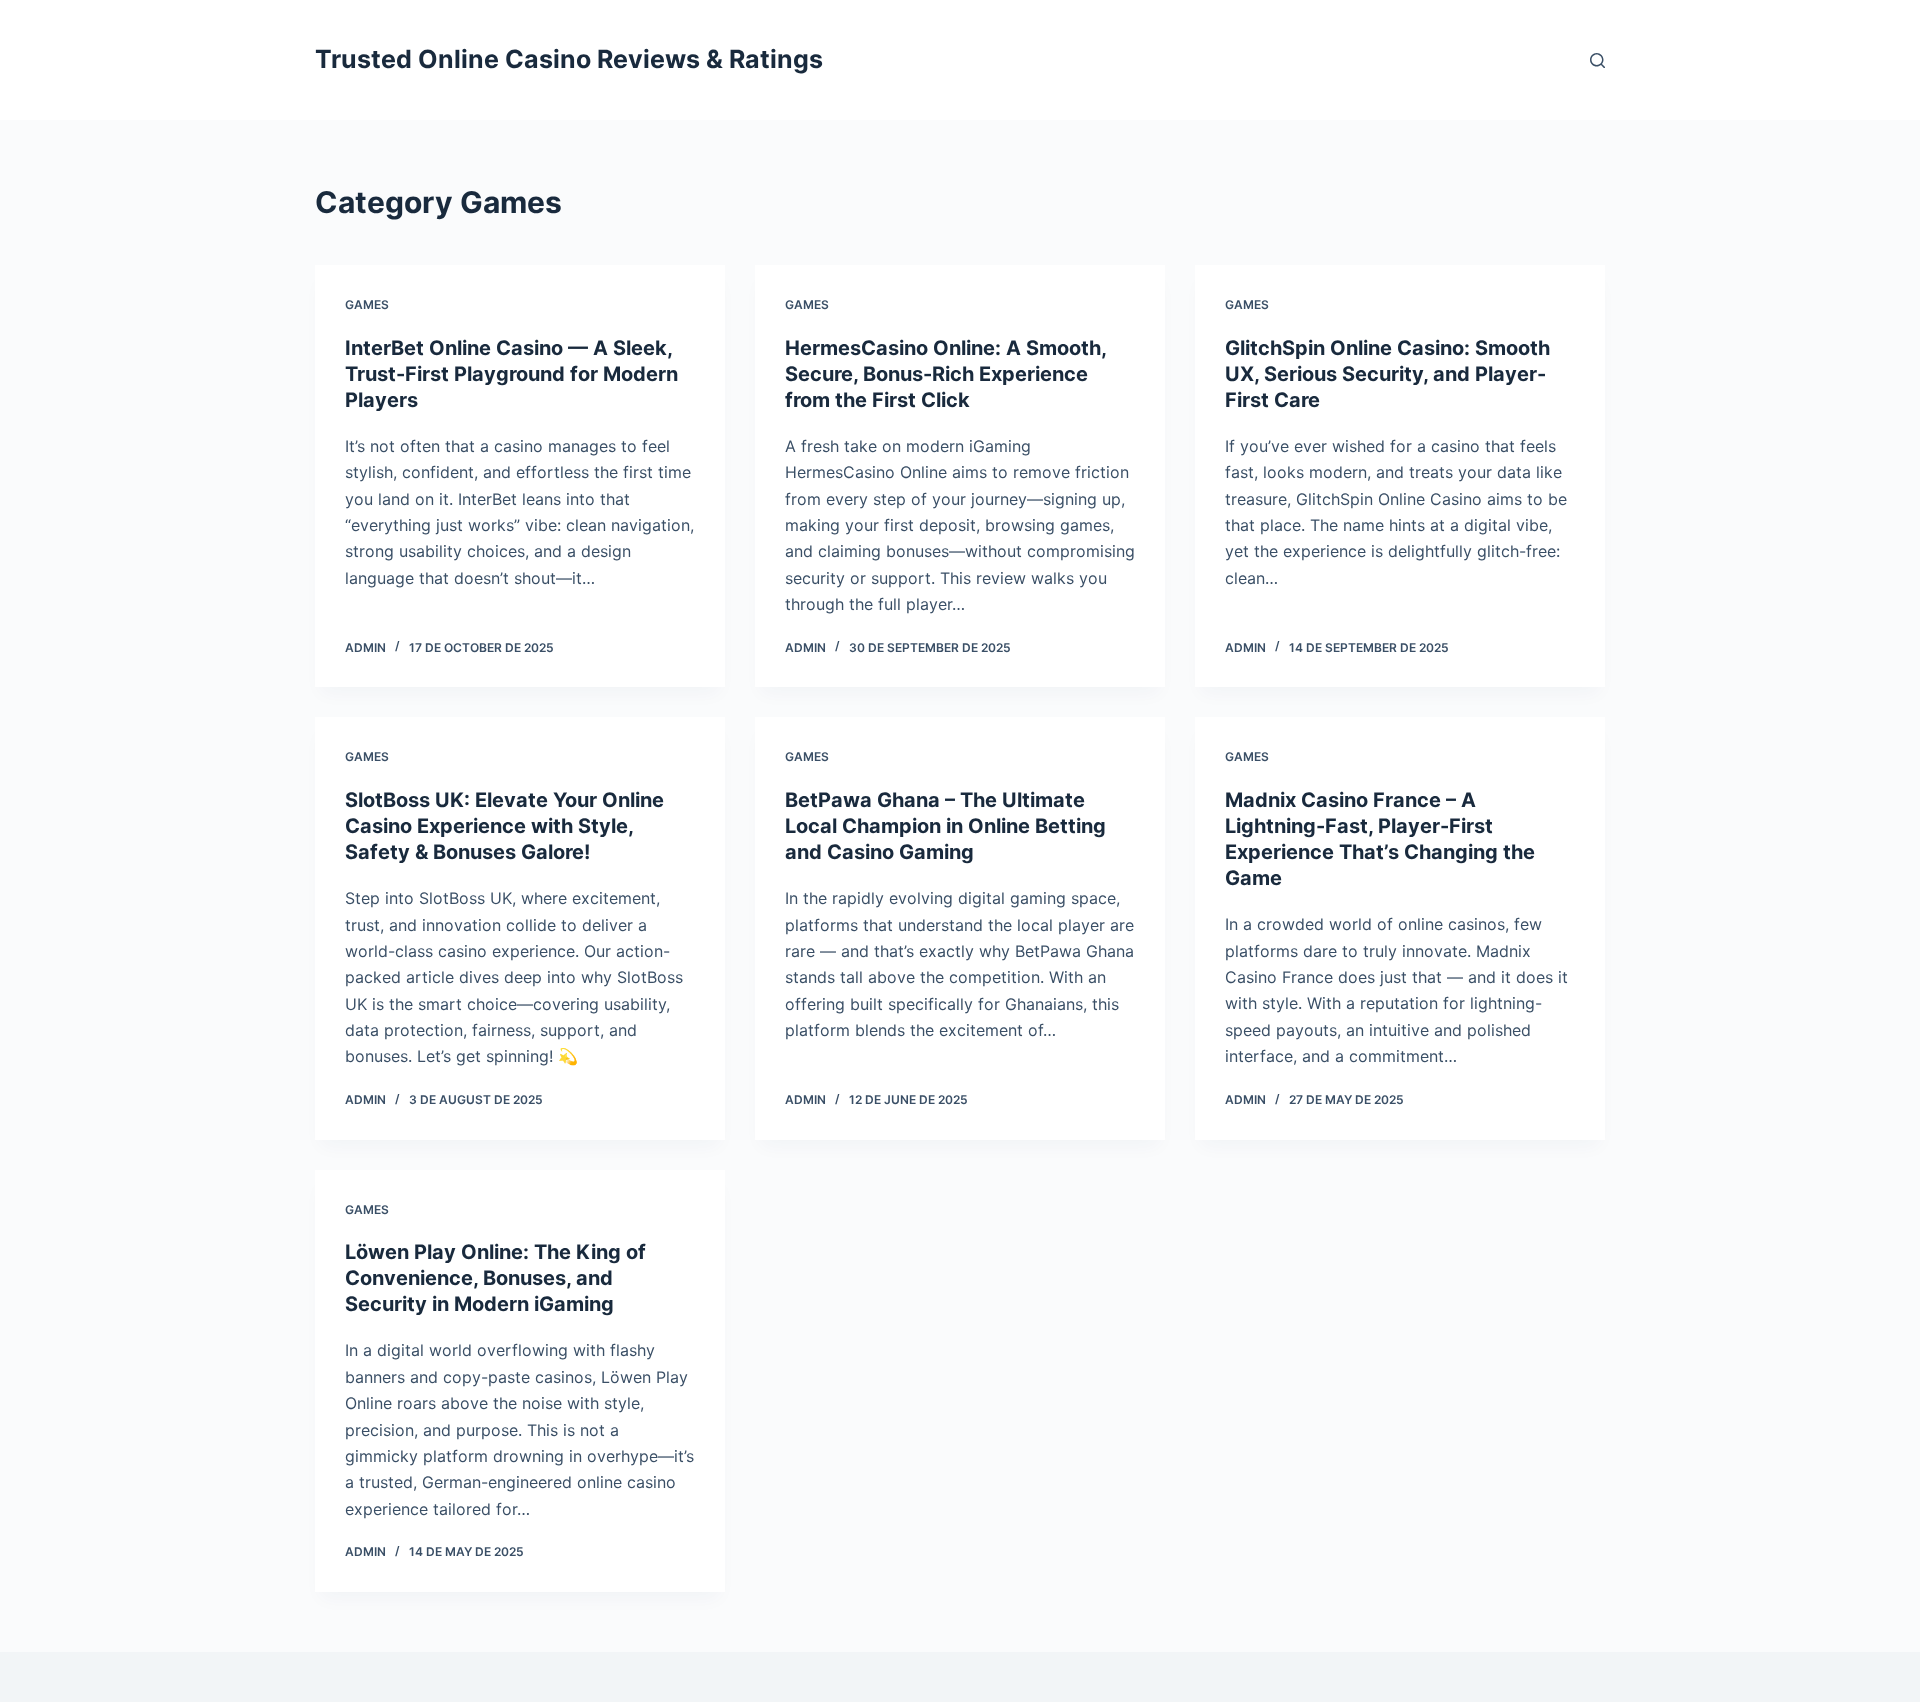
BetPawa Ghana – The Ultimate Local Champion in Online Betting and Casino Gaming (945, 826)
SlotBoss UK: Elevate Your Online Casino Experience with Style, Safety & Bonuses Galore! (504, 826)
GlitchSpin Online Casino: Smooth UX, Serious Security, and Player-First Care (1387, 374)
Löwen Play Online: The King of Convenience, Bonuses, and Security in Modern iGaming (495, 1278)
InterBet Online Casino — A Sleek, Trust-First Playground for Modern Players (511, 374)
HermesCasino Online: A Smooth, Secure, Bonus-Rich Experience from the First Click (945, 374)
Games (367, 304)
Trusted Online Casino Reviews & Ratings (569, 59)
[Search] (1597, 60)
